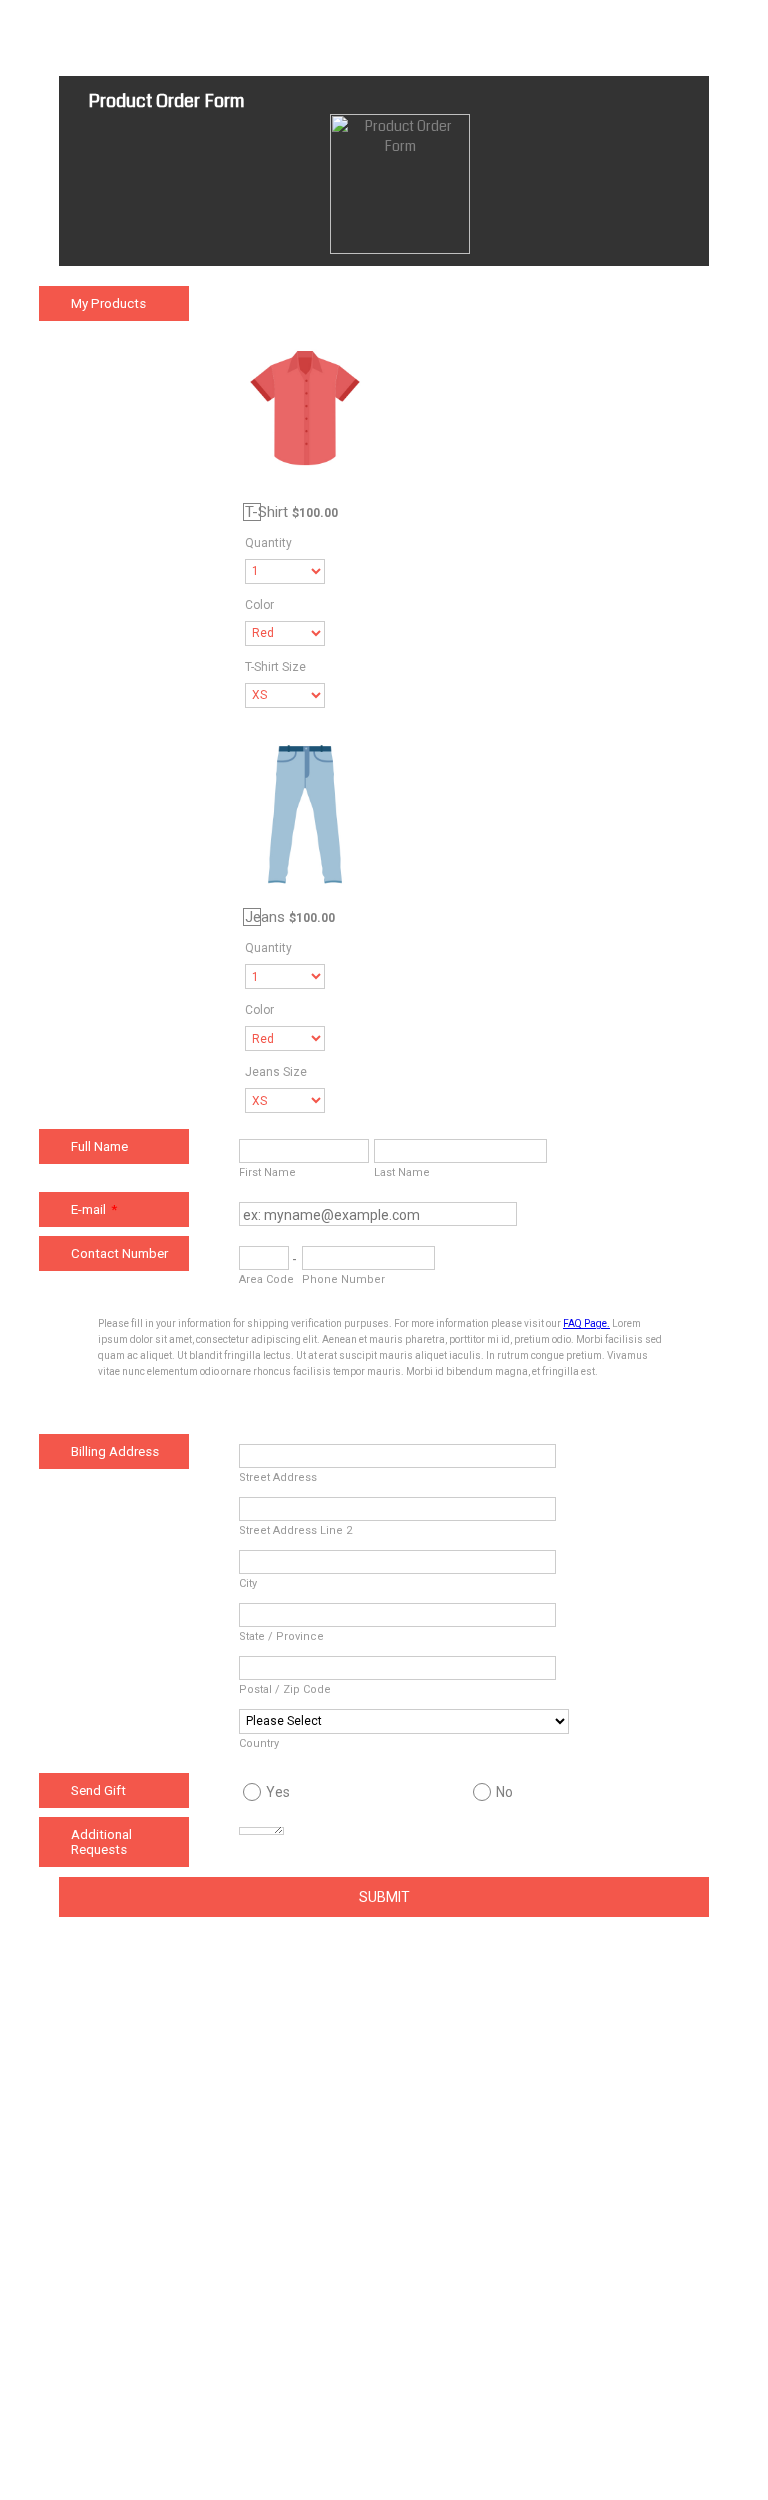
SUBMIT (384, 1897)
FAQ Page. (586, 1323)
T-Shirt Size (275, 667)
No (504, 1792)
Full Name (99, 1146)
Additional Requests (101, 1842)
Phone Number (343, 1279)
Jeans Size (276, 1072)
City (248, 1583)
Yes (278, 1792)
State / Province (281, 1636)
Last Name (402, 1172)
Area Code (266, 1279)
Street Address (278, 1477)
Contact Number (119, 1253)
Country (259, 1743)
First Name (267, 1172)
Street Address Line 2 (295, 1530)
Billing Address (115, 1451)
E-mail (94, 1209)
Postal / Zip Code (285, 1689)
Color (259, 605)
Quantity (268, 543)
